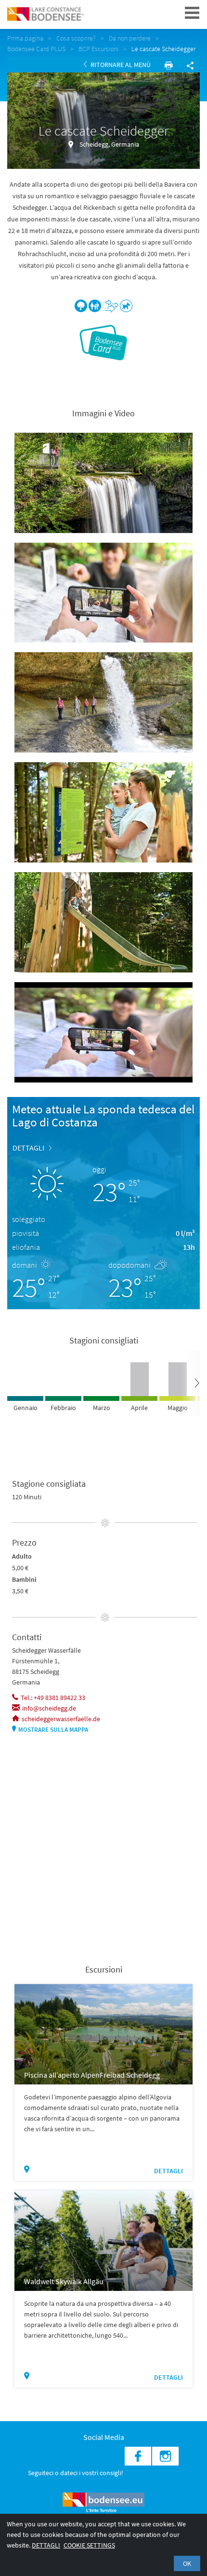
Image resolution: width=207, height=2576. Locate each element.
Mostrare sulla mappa (53, 1730)
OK (187, 2563)
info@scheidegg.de (49, 1708)
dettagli (28, 1148)
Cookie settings (89, 2545)
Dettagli (46, 2545)
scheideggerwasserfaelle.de (61, 1719)
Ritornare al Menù (120, 65)
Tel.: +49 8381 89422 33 (53, 1698)
